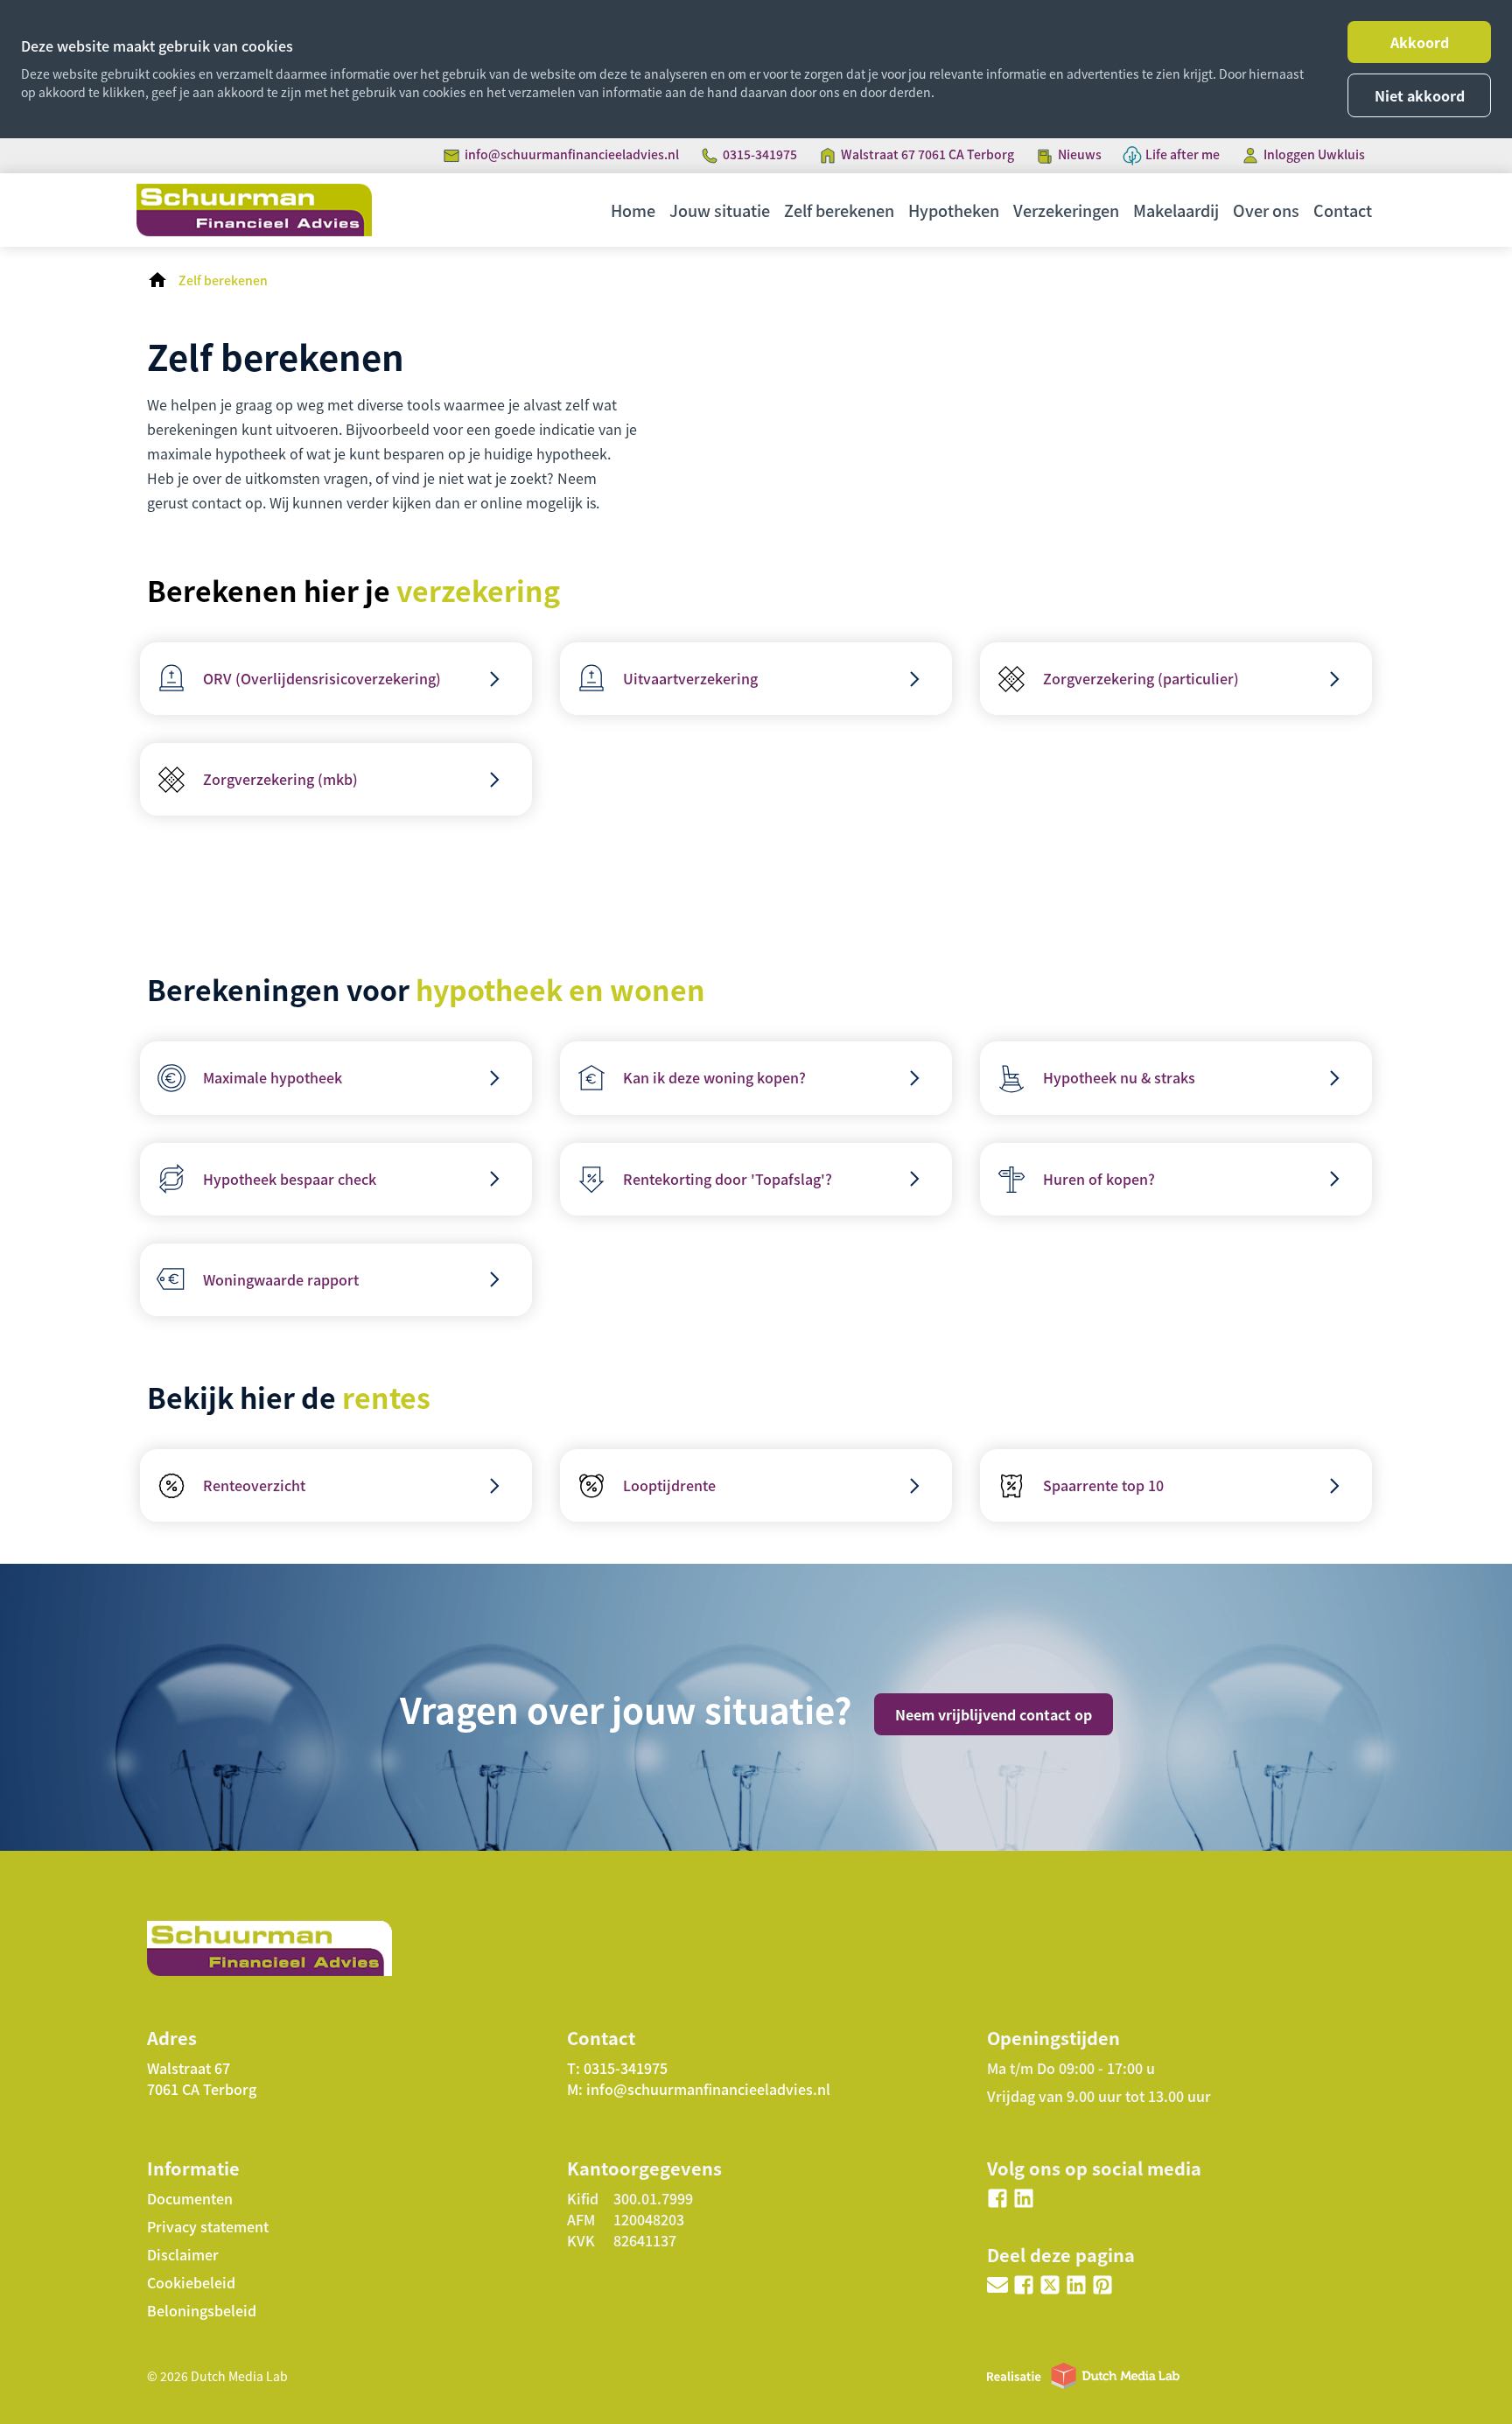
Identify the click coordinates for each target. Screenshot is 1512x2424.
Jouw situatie (720, 210)
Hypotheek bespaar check (290, 1179)
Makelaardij (1176, 210)
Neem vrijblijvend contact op (994, 1714)
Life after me (1183, 154)
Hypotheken (954, 210)
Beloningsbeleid (202, 2310)
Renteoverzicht (254, 1485)
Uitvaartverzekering (690, 678)
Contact (1343, 210)
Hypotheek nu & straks (1119, 1077)
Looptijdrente (669, 1485)
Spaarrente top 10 (1103, 1485)
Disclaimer (183, 2254)
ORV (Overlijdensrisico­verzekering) (322, 678)
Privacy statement (208, 2226)
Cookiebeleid (191, 2282)
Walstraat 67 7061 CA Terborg (927, 154)
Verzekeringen (1066, 210)
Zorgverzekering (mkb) (280, 779)
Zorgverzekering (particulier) (1141, 678)
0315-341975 (760, 154)
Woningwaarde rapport (281, 1279)
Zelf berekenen (839, 210)
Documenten (190, 2198)
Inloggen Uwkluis (1314, 154)
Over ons (1266, 210)
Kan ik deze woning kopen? (714, 1077)
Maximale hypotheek (273, 1077)
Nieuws (1080, 154)
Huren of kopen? (1099, 1179)
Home (633, 210)
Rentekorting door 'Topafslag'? (728, 1179)
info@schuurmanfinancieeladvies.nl (572, 154)
